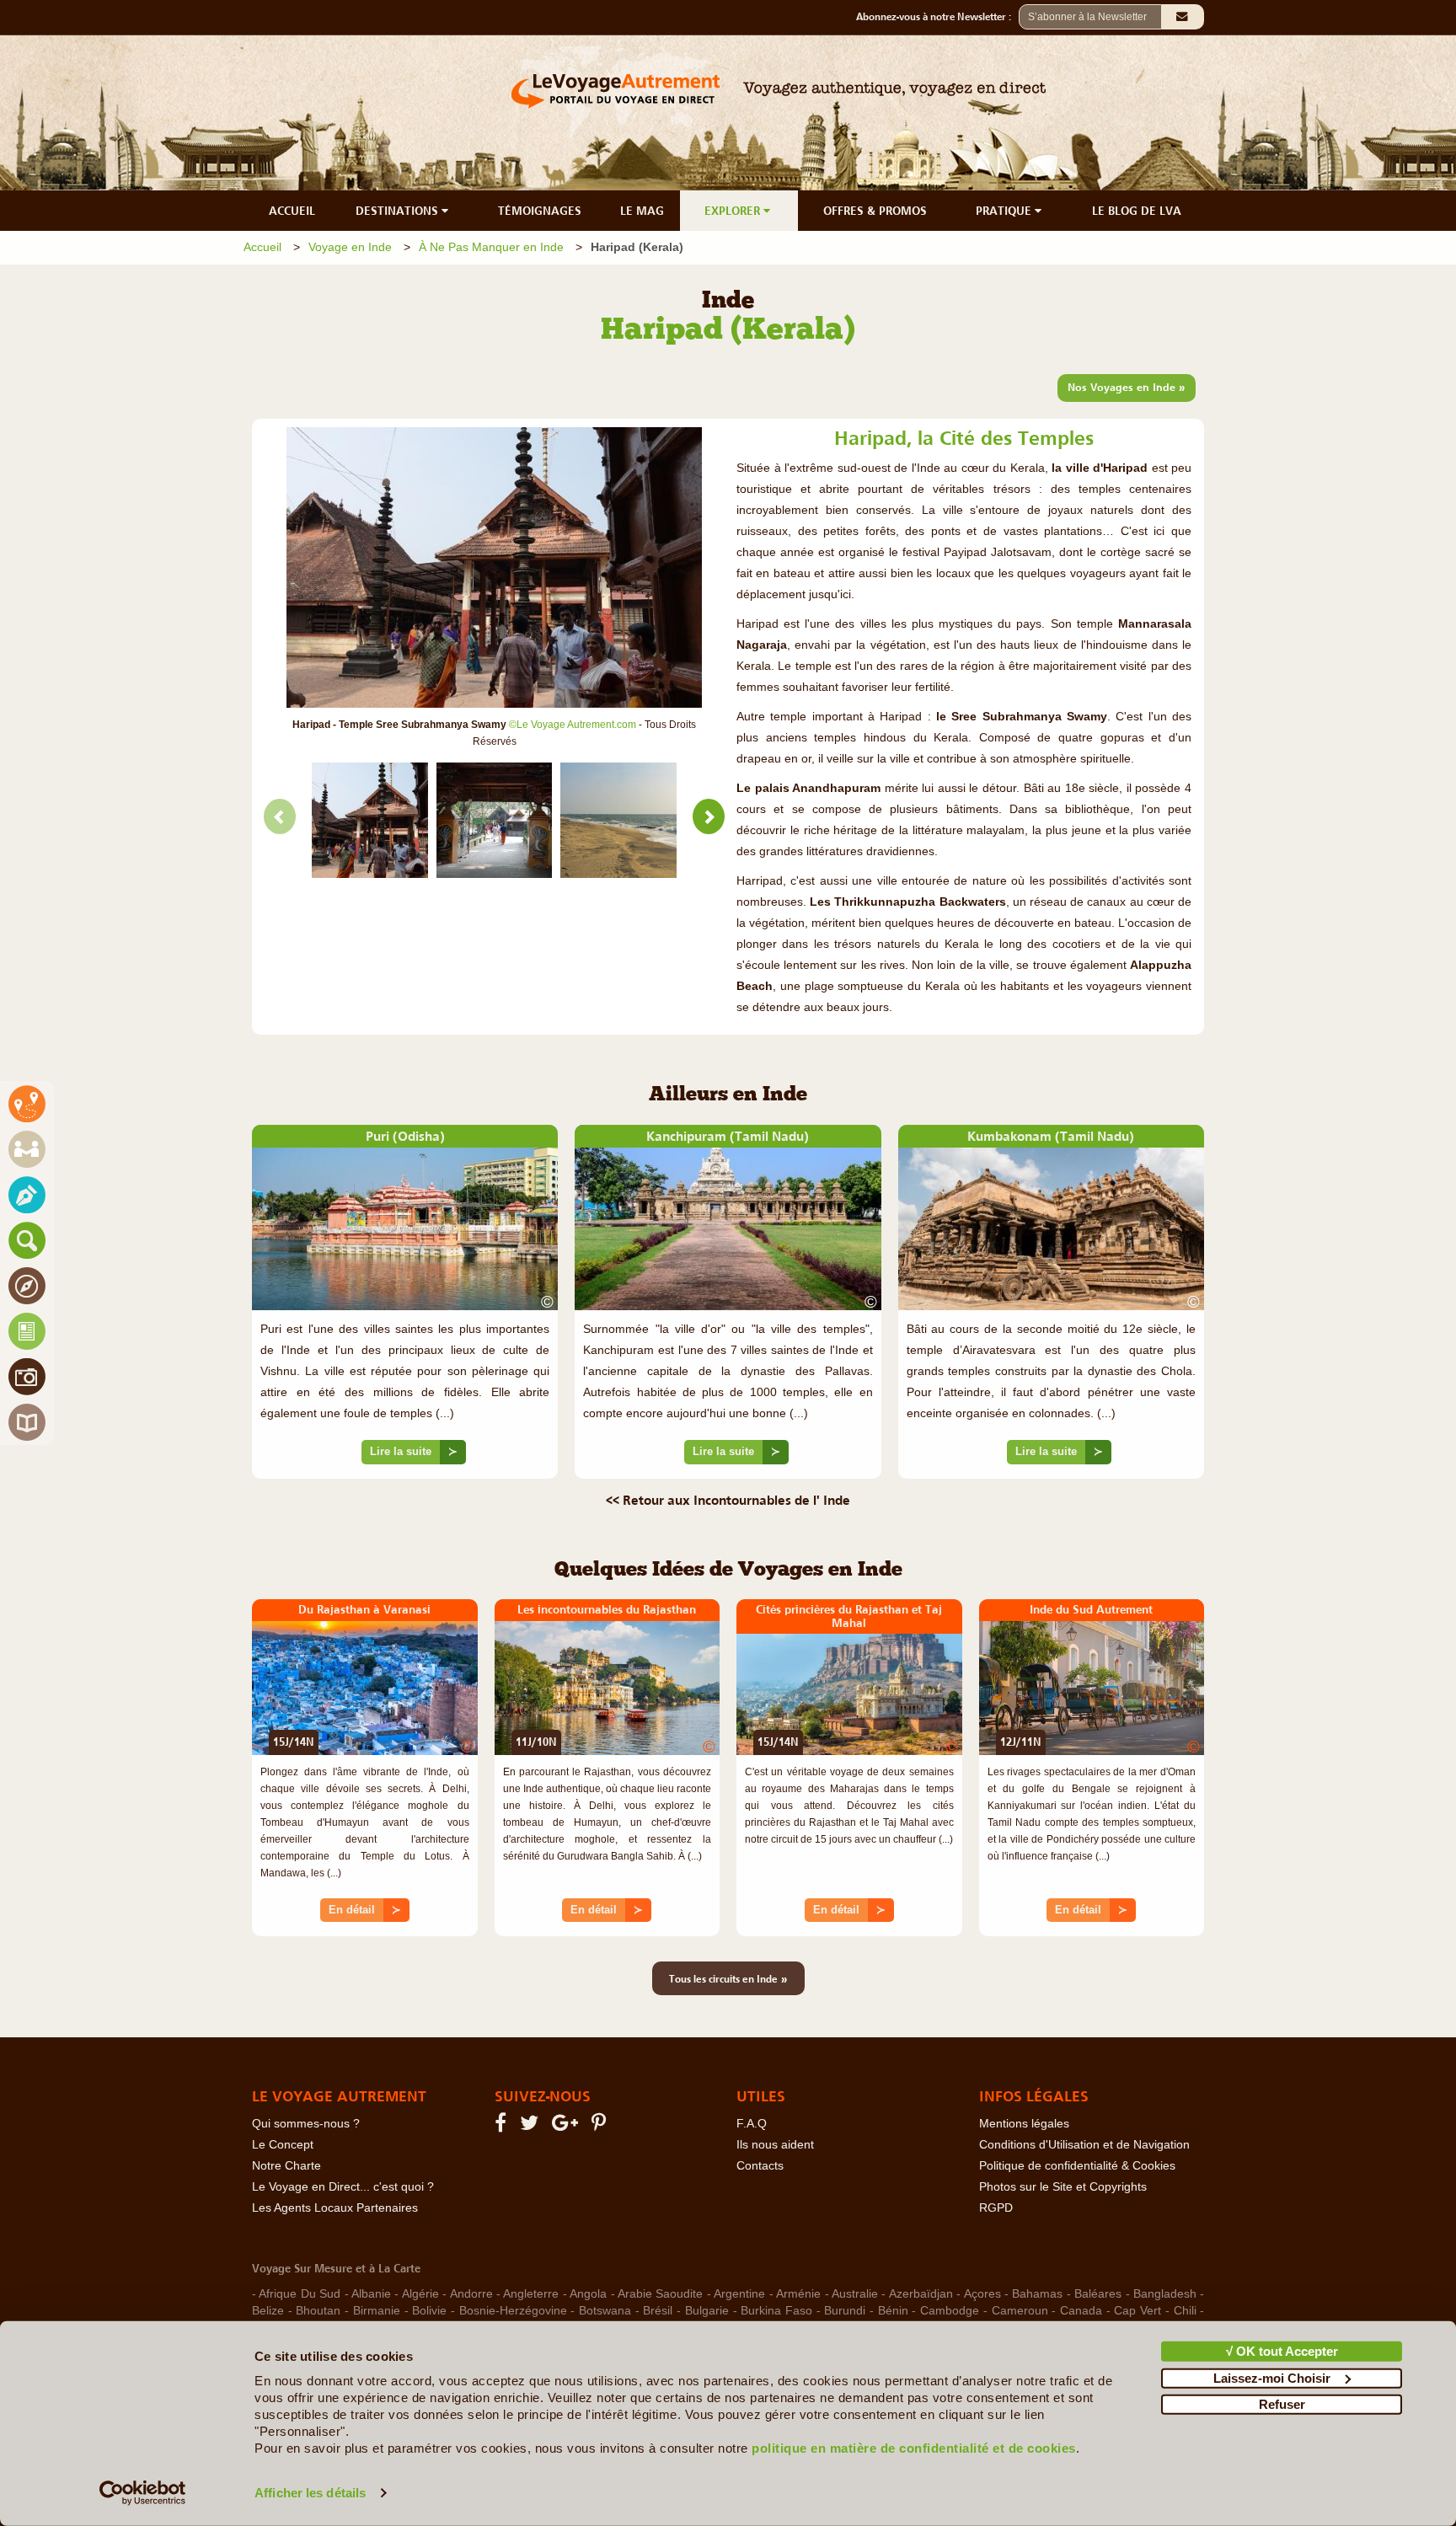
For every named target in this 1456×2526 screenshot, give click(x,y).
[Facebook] (503, 2126)
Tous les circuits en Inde (728, 1978)
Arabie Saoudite (660, 2294)
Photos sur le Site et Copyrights (1063, 2187)
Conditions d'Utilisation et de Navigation (1084, 2145)
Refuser (1282, 2404)
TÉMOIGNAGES (540, 211)
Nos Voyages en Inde (1127, 387)
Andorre (471, 2294)
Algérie (420, 2294)
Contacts (760, 2166)
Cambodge (950, 2311)
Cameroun (1020, 2311)
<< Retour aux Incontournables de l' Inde (728, 1500)
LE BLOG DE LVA (1137, 211)
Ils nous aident (775, 2145)
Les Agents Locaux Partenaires (335, 2208)
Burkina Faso (776, 2311)
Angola (588, 2294)
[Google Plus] (567, 2126)
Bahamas (1037, 2294)
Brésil (658, 2311)
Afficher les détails (310, 2493)
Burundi (845, 2311)
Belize (268, 2311)
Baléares (1098, 2294)
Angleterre (531, 2294)
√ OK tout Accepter (1282, 2351)
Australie (855, 2294)
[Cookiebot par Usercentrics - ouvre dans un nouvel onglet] (143, 2493)
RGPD (996, 2208)
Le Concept (283, 2145)
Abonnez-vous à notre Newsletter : (937, 17)
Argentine (739, 2294)
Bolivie (429, 2311)
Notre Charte (286, 2166)
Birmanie (377, 2311)
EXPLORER (734, 211)
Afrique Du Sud (300, 2294)
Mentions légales (1024, 2124)
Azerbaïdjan (921, 2294)
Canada (1081, 2311)
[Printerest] (601, 2126)
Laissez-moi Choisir (1272, 2377)
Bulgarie (707, 2311)
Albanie (371, 2294)
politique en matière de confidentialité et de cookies (914, 2448)
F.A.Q (752, 2124)
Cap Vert (1137, 2311)
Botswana (605, 2311)
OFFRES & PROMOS (875, 211)
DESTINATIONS (399, 211)
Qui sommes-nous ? (306, 2124)
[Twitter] (532, 2126)
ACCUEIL (292, 211)
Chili (1185, 2311)
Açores (982, 2294)
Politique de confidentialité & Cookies (1077, 2166)
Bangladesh (1165, 2294)
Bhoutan (318, 2311)
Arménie (798, 2294)
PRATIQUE (1005, 211)
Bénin (893, 2311)
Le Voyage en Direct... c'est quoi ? (343, 2187)
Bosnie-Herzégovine (513, 2311)
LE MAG (642, 211)
